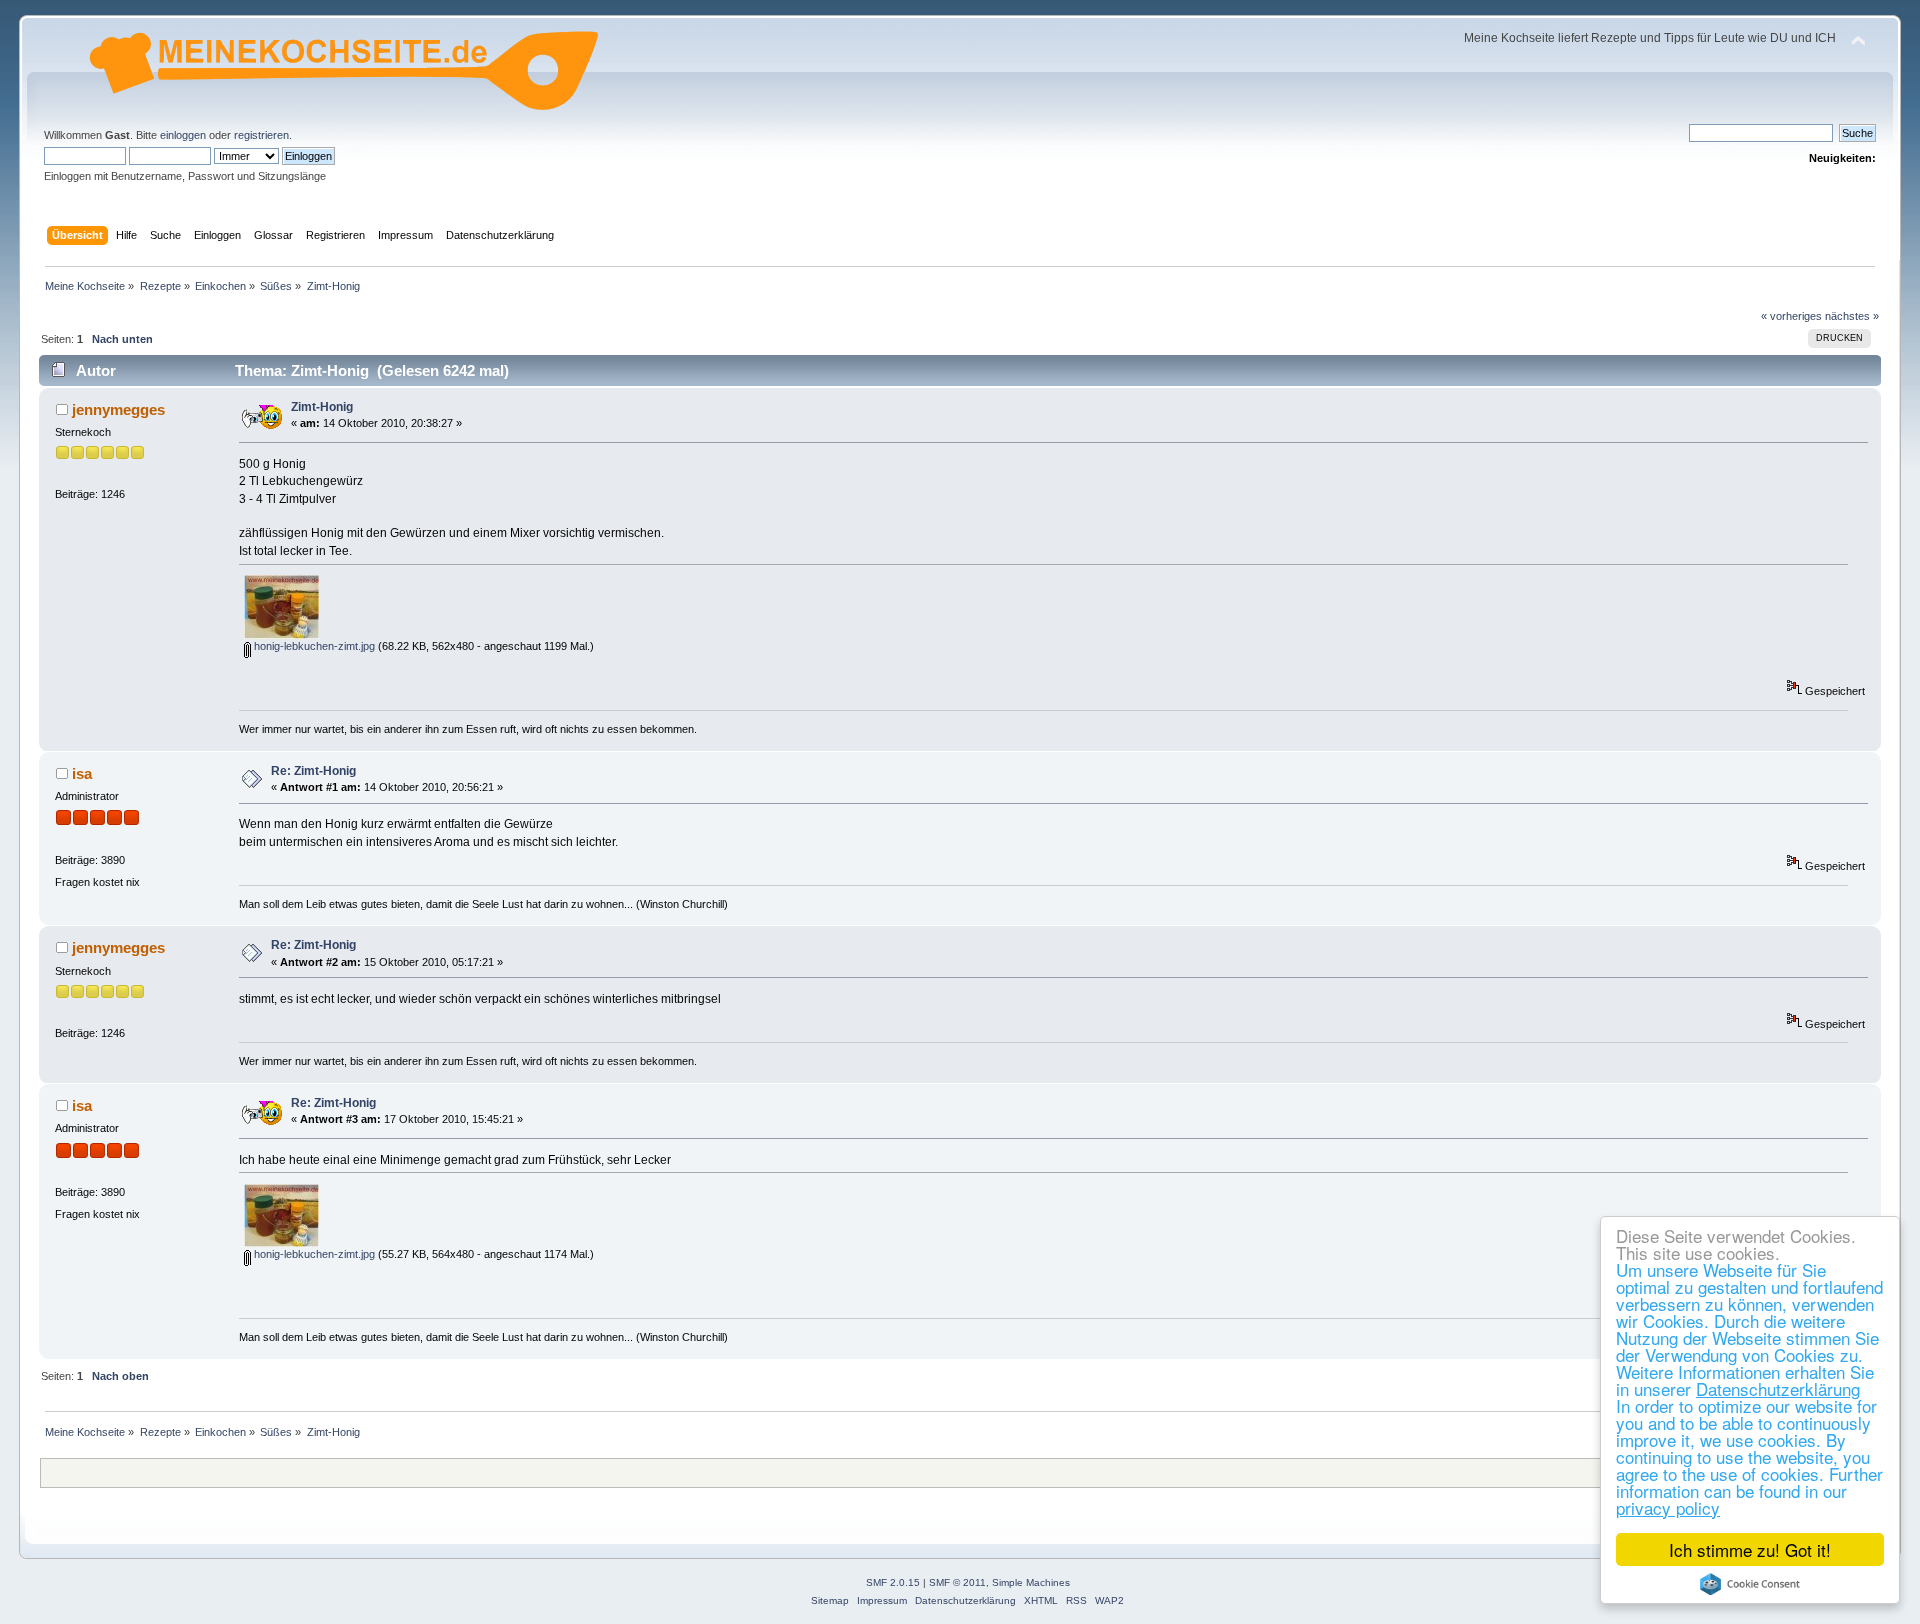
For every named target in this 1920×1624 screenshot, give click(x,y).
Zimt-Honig (322, 407)
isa (82, 773)
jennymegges (118, 409)
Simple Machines (1031, 1582)
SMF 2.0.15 (893, 1582)
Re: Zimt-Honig (313, 771)
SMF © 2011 (957, 1582)
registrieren (261, 135)
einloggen (183, 135)
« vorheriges (1791, 316)
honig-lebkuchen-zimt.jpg (313, 646)
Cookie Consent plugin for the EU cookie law (1750, 1584)
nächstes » (1852, 316)
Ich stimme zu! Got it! (1750, 1549)
